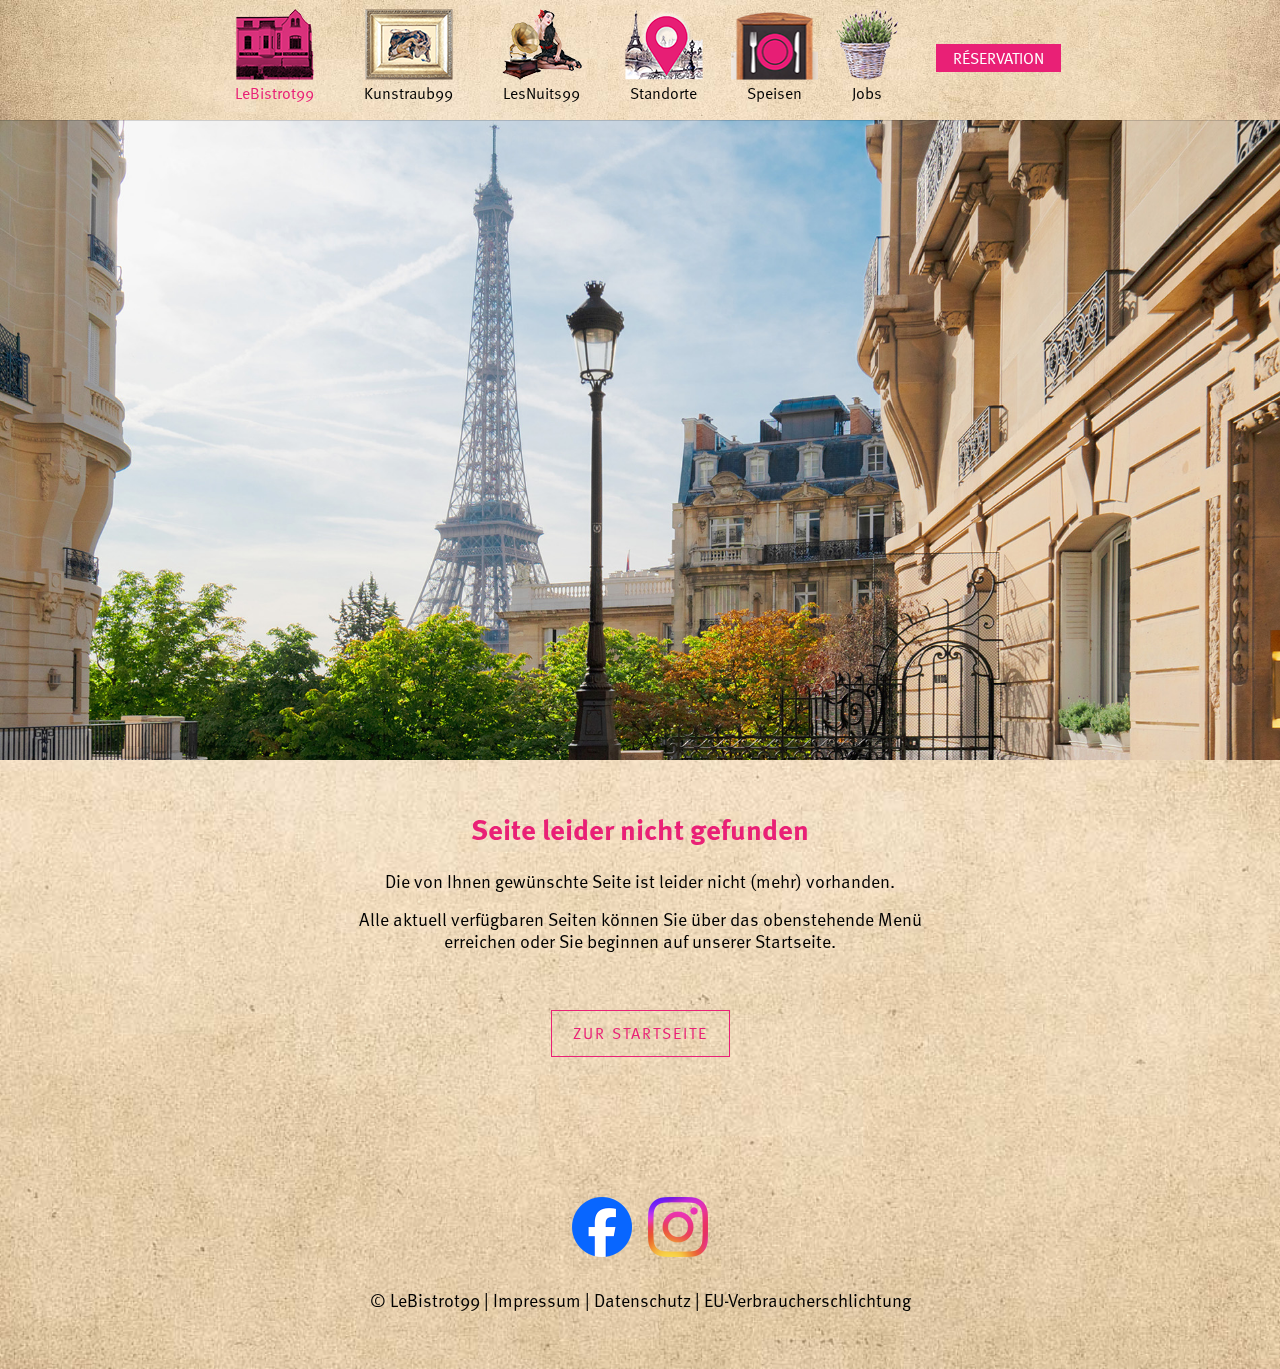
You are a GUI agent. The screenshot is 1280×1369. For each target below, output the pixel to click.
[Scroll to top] (1233, 1322)
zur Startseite (640, 1033)
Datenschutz (642, 1299)
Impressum (537, 1299)
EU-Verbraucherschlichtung (807, 1299)
